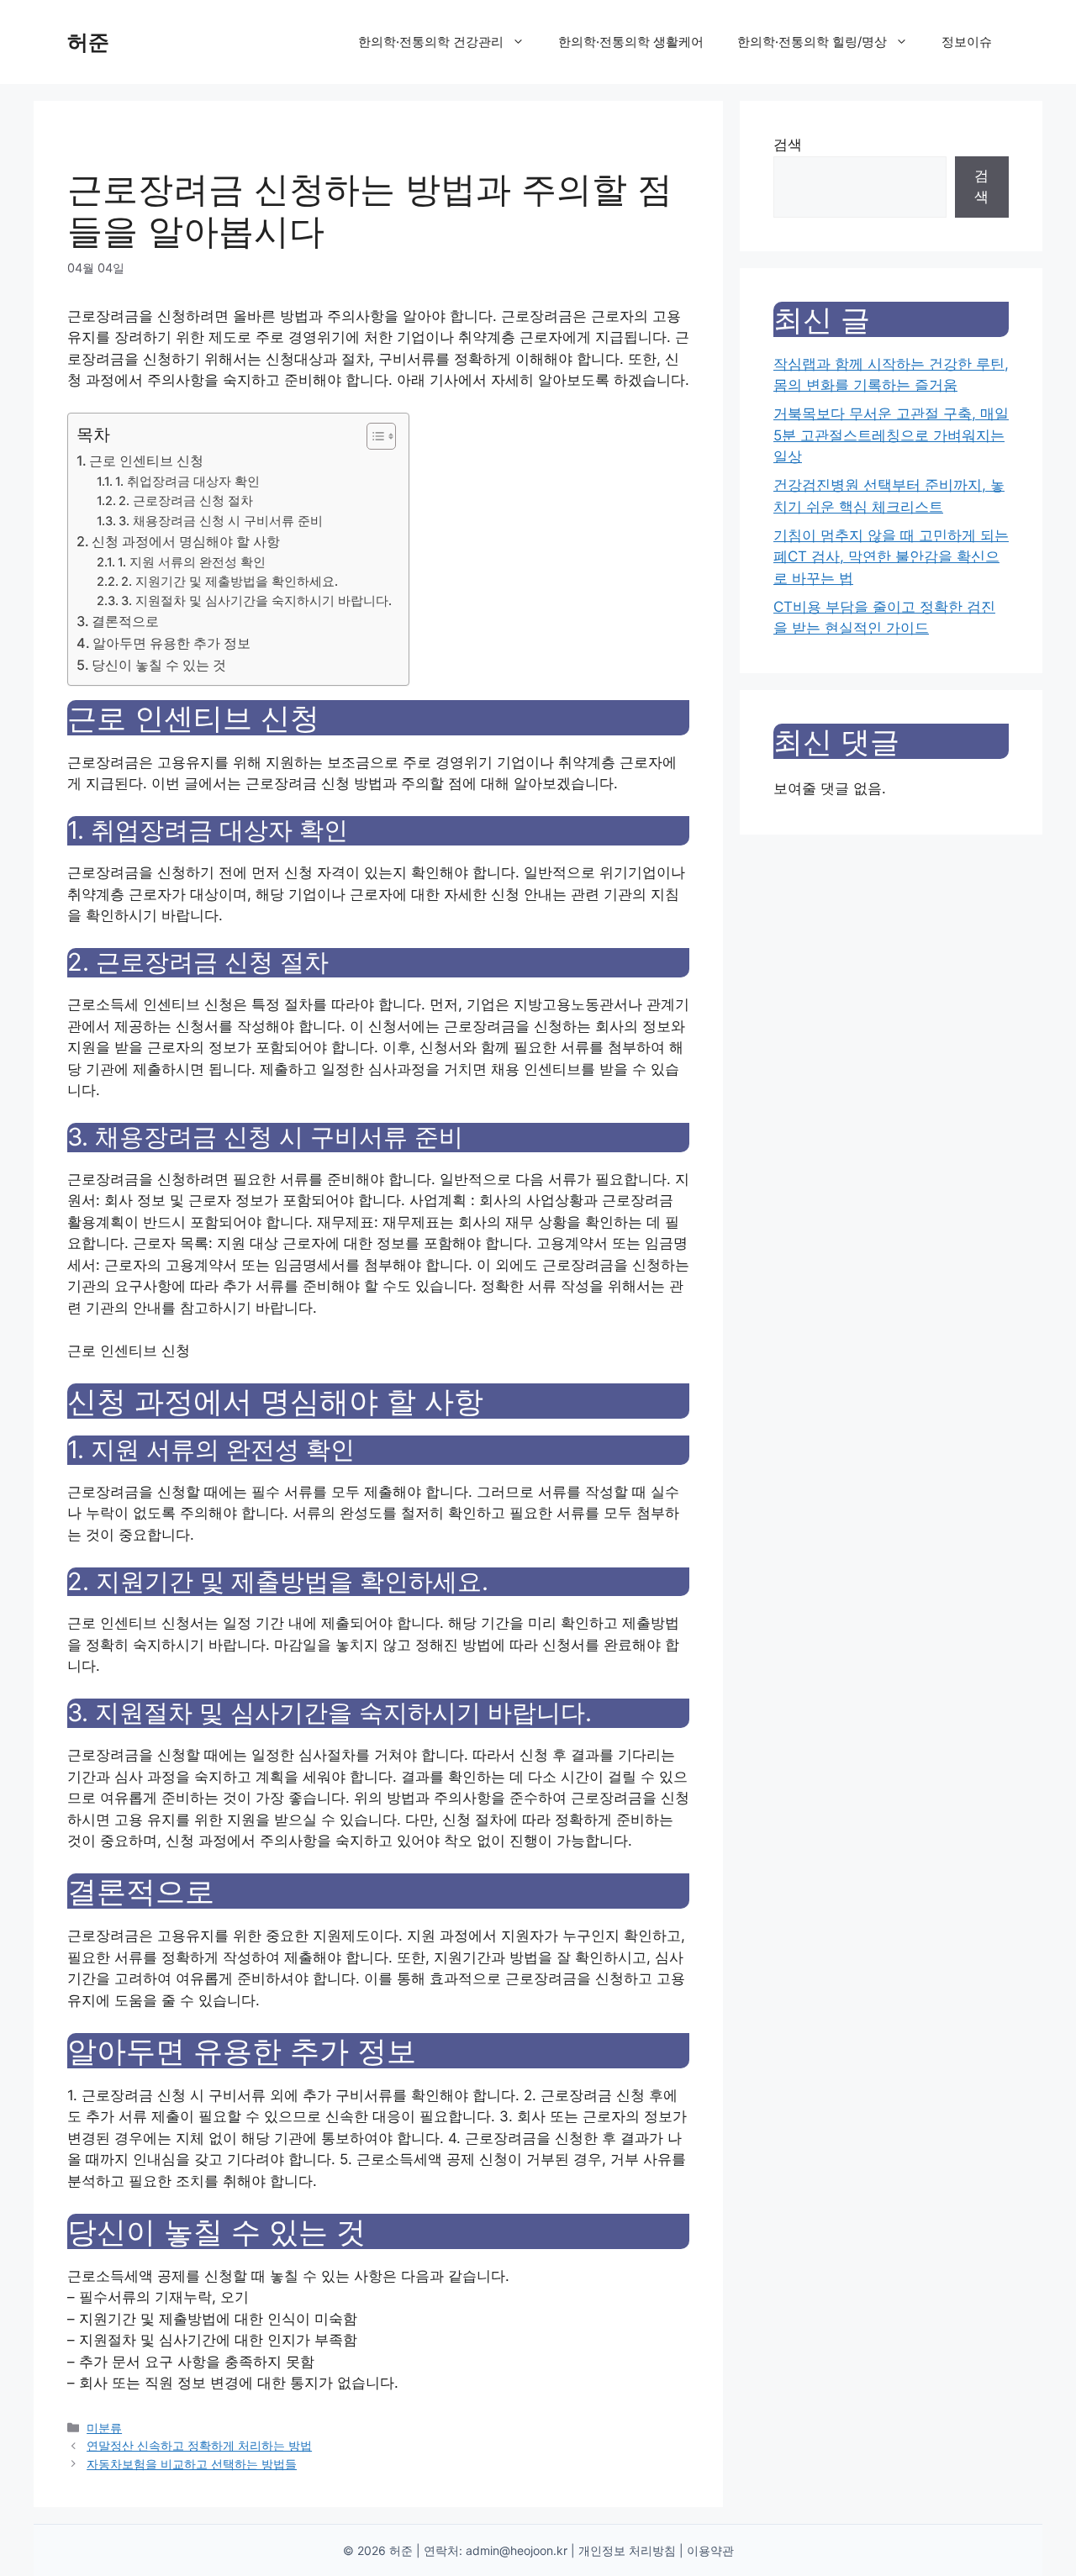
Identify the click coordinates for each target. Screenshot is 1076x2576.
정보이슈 (967, 42)
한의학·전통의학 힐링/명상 (812, 42)
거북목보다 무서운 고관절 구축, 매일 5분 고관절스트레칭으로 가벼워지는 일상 (891, 435)
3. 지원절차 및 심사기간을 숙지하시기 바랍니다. (256, 601)
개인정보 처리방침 (627, 2550)
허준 (88, 42)
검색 (788, 145)
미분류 (104, 2428)
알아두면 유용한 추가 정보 (171, 643)
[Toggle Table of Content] (373, 436)
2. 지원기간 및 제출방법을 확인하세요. (229, 582)
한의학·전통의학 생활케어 (631, 42)
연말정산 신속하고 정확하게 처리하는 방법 (199, 2445)
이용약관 (710, 2550)
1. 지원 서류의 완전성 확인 (192, 562)
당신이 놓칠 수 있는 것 (159, 665)
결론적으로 (125, 621)
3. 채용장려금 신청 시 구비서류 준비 (221, 521)
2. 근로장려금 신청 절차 (186, 501)
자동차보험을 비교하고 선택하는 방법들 (192, 2464)
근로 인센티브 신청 (146, 461)
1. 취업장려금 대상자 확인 (187, 482)
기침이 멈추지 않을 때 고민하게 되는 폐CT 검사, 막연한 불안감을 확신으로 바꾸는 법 (891, 557)
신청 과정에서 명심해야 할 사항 (186, 541)
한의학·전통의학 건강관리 (431, 42)
